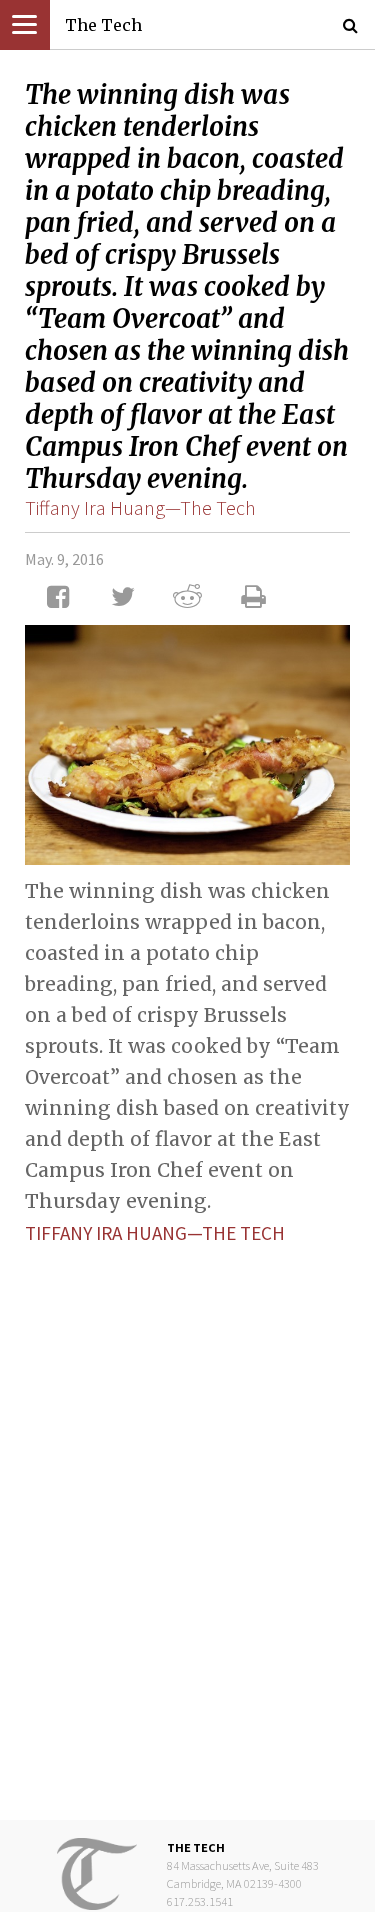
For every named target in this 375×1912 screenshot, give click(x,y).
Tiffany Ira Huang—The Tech (140, 507)
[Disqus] (187, 1517)
